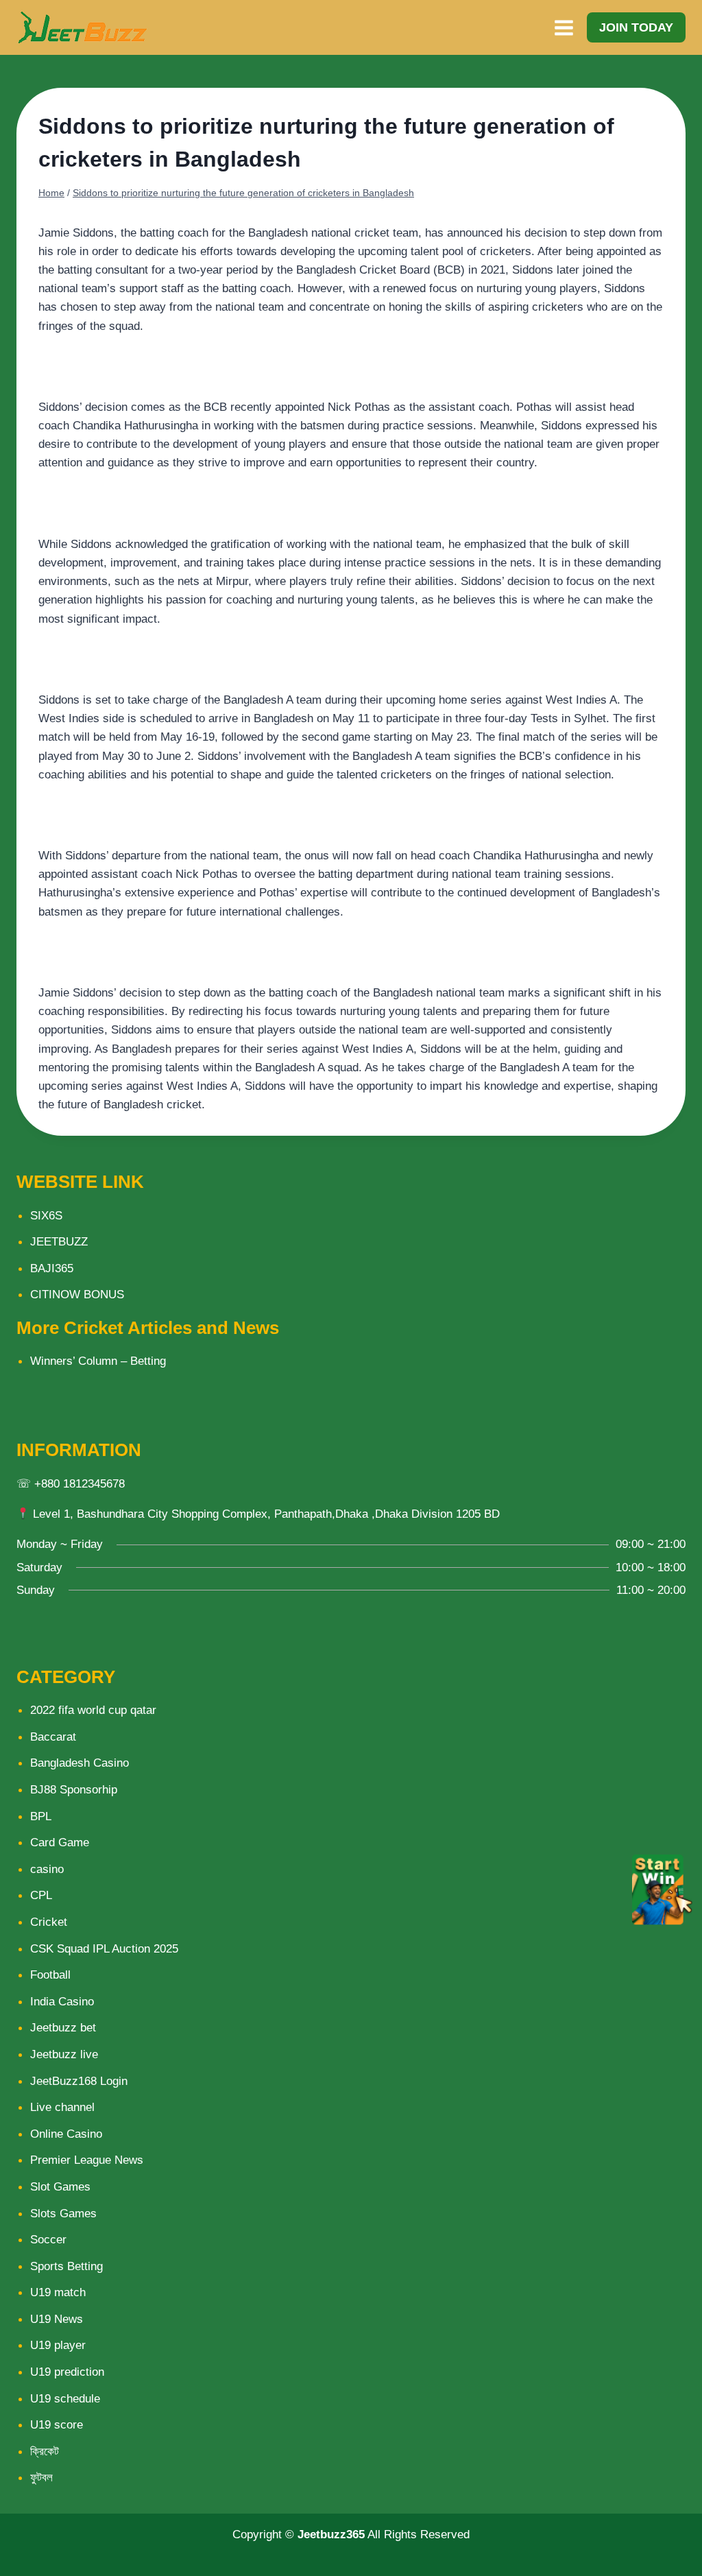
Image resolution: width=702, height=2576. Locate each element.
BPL (41, 1816)
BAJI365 (52, 1268)
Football (50, 1975)
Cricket (49, 1922)
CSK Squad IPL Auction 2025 (104, 1949)
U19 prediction (67, 2372)
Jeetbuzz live (64, 2054)
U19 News (57, 2319)
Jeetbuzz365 (331, 2535)
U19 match (58, 2292)
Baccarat (53, 1737)
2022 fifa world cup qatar (93, 1710)
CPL (41, 1895)
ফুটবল (41, 2478)
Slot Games (60, 2187)
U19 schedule (65, 2399)
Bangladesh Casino (80, 1763)
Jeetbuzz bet (63, 2028)
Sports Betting (66, 2266)
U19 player (58, 2345)
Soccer (48, 2240)
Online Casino (66, 2134)
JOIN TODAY (636, 27)
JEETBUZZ (59, 1242)
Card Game (60, 1842)
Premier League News (87, 2160)
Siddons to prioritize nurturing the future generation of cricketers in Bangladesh (243, 193)
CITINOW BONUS (77, 1295)
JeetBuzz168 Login (79, 2081)
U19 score (57, 2425)
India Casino (62, 2002)
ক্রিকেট (45, 2452)
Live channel (62, 2107)
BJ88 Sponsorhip (74, 1790)
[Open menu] (564, 27)
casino (47, 1869)
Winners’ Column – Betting (98, 1361)
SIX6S (46, 1216)
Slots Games (63, 2214)
